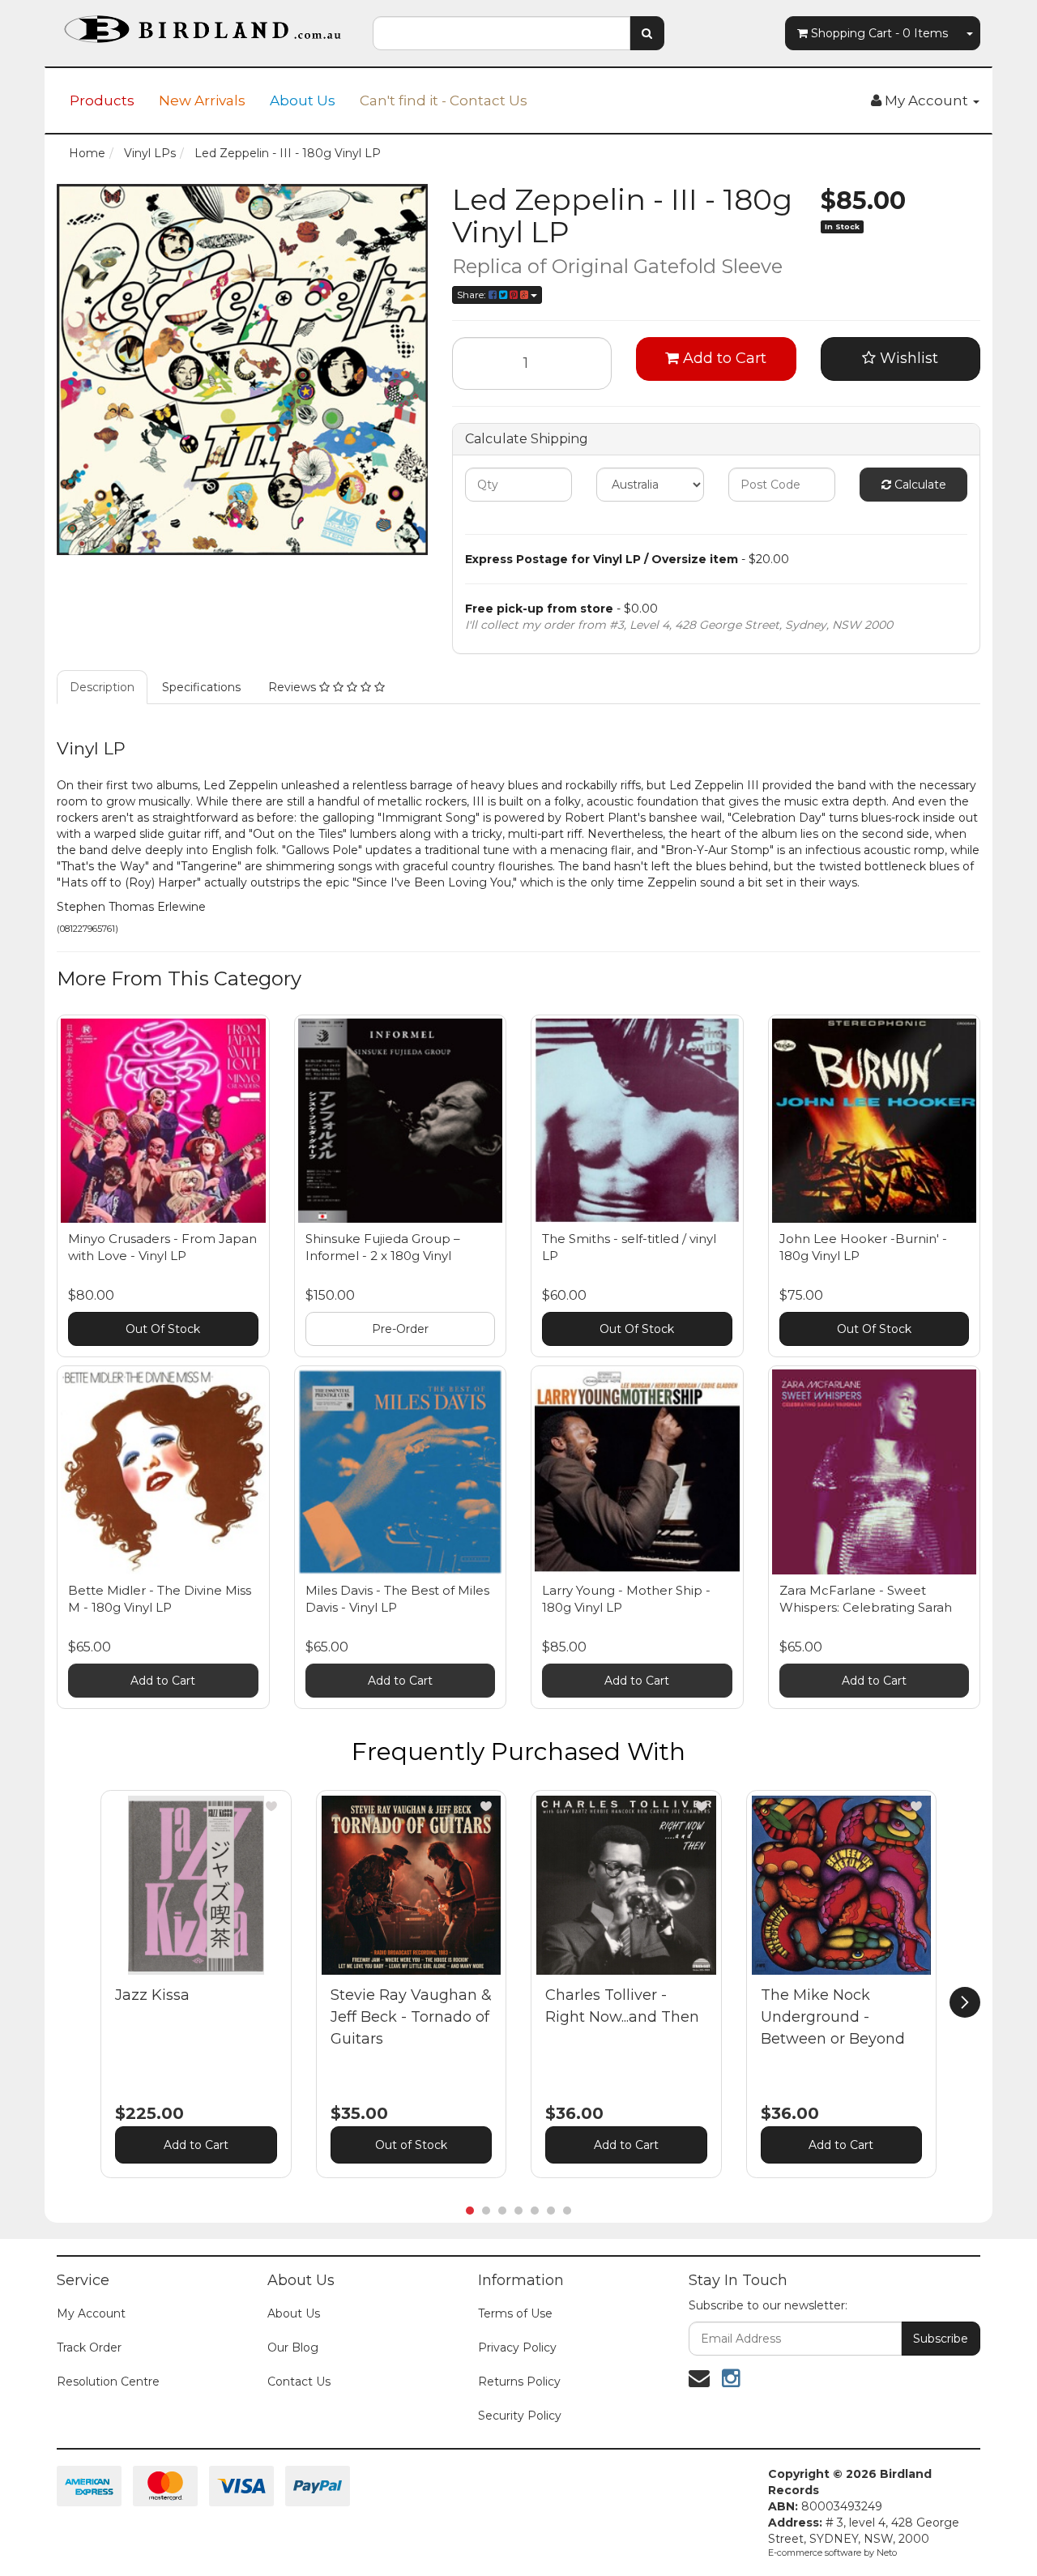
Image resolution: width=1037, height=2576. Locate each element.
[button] (271, 1806)
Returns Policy (519, 2382)
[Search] (647, 33)
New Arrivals (202, 100)
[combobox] (501, 33)
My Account (91, 2313)
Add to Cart (723, 358)
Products (102, 100)
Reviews (294, 687)
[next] (965, 2002)
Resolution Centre (108, 2382)
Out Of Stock (163, 1329)
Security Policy (520, 2416)
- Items (879, 33)
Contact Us (299, 2382)
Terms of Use (515, 2313)
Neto (887, 2553)
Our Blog (293, 2347)
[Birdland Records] (203, 24)
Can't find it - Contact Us (444, 100)
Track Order (89, 2347)
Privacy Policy (517, 2347)
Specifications (201, 687)
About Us (303, 100)
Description (102, 687)
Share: (473, 295)
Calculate (919, 485)
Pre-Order (400, 1329)
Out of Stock (411, 2145)
